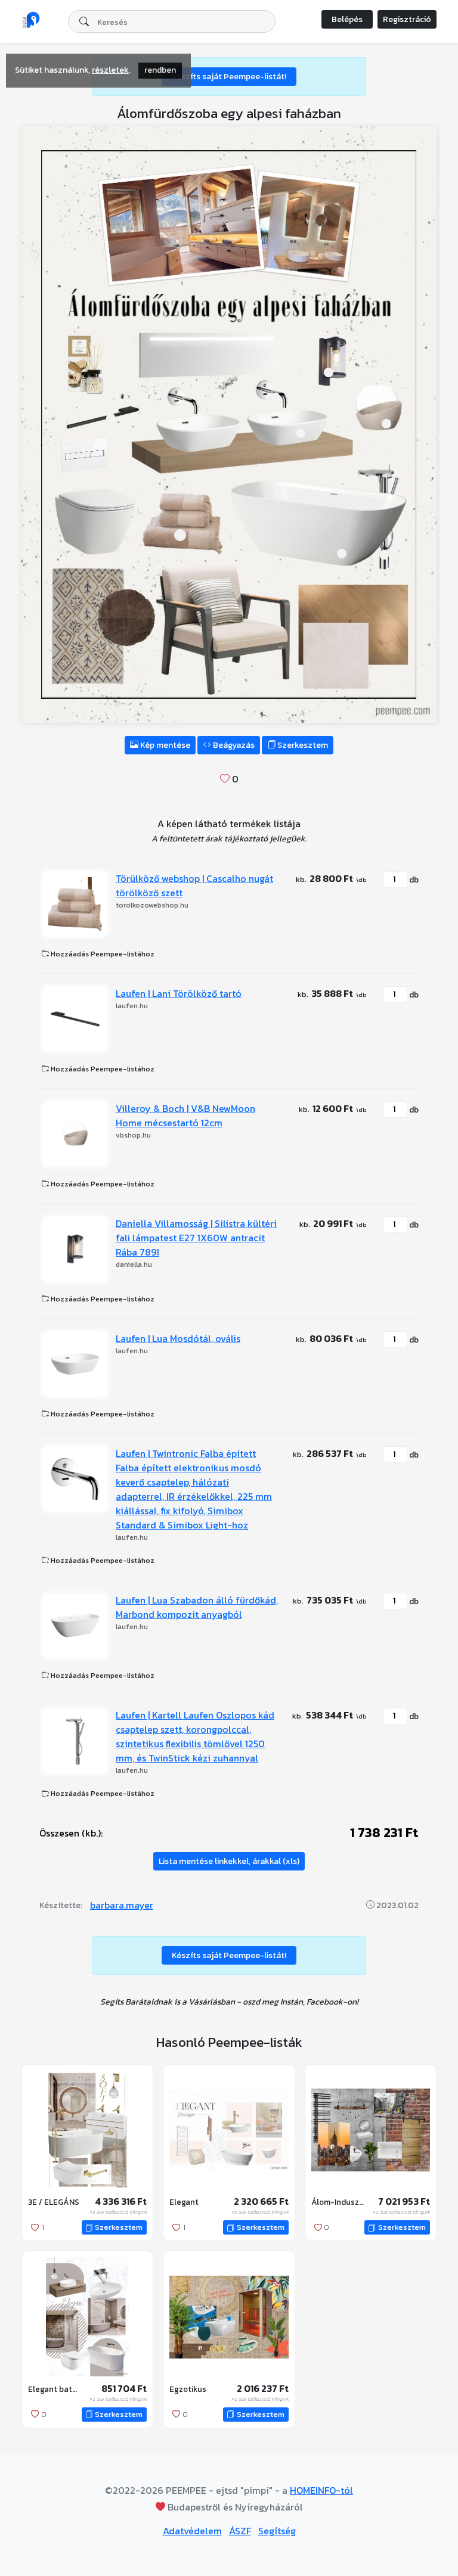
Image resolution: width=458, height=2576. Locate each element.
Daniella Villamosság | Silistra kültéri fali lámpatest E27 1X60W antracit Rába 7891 (196, 1238)
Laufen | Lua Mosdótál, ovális (178, 1338)
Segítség (277, 2531)
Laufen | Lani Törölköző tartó (179, 993)
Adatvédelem (192, 2531)
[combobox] (172, 21)
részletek (110, 70)
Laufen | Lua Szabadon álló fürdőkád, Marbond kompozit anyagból (197, 1607)
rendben (160, 70)
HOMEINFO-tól (321, 2490)
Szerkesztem (302, 745)
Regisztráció (407, 19)
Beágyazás (233, 745)
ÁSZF (240, 2531)
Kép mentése (164, 745)
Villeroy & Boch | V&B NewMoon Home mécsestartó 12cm (185, 1115)
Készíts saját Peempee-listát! (229, 77)
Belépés (347, 19)
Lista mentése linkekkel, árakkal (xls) (229, 1861)
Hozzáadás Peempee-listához (102, 954)
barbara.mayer (122, 1905)
